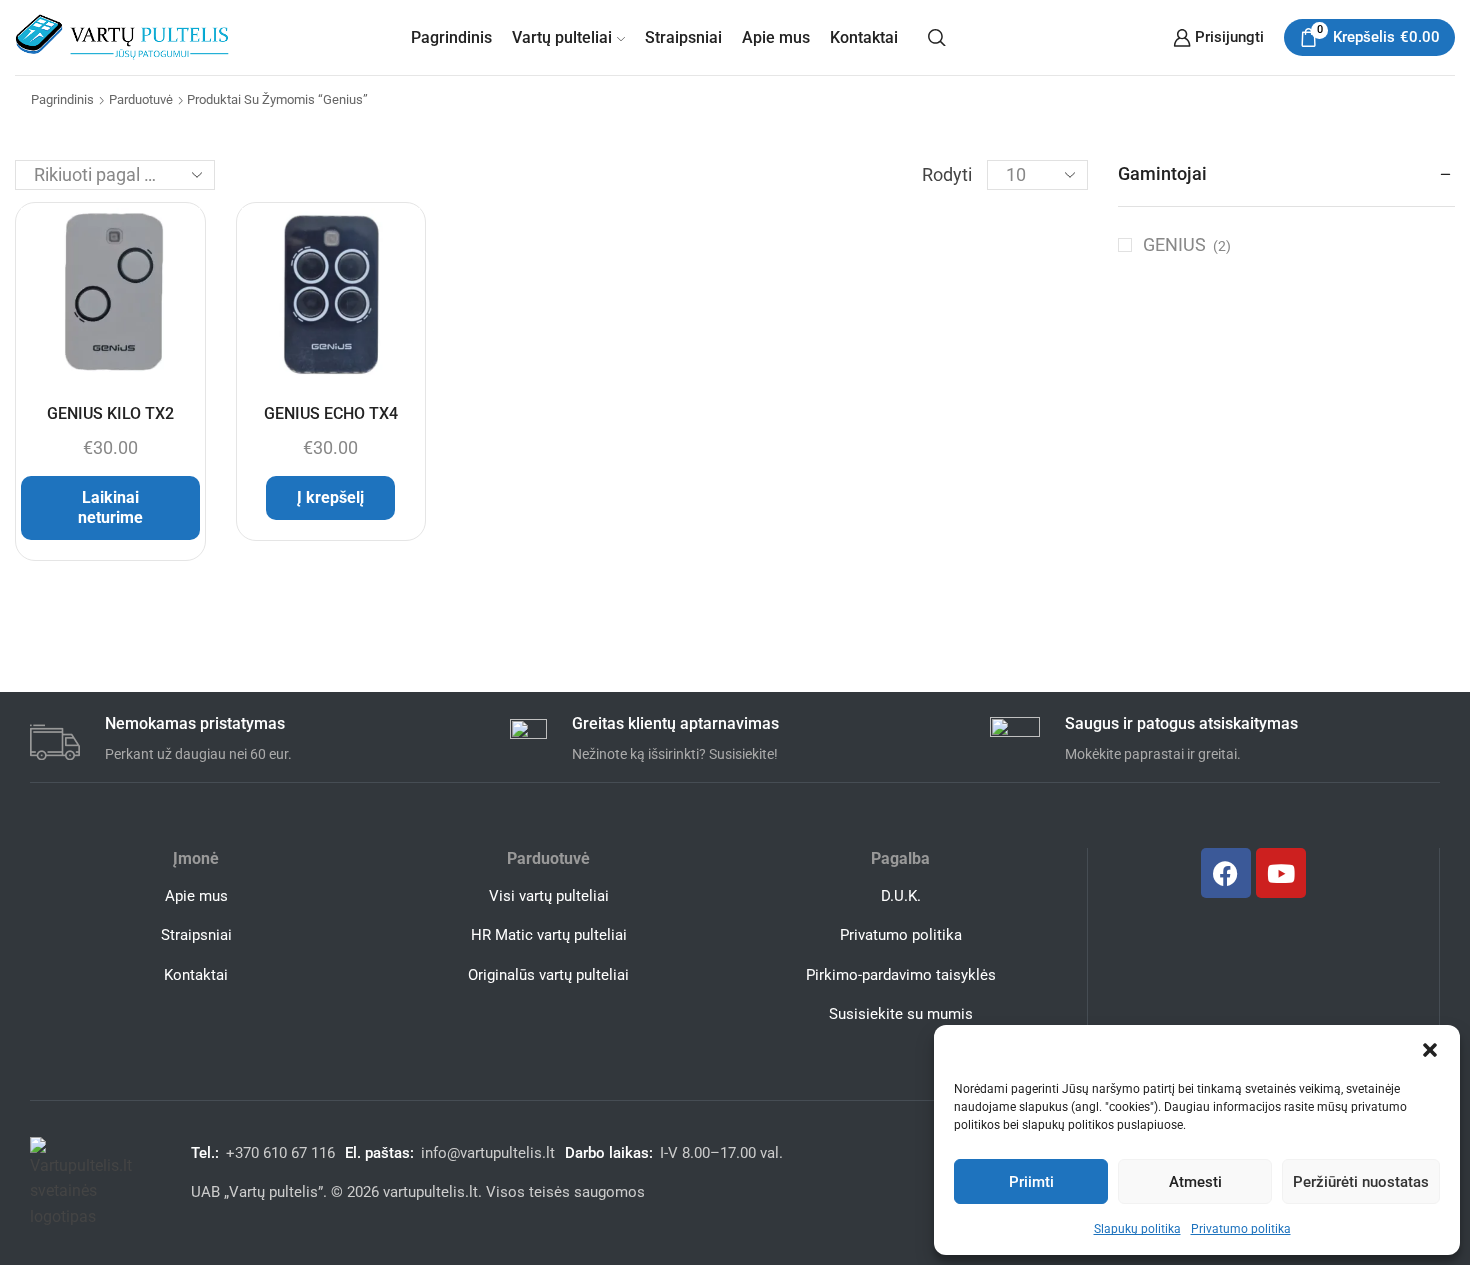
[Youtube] (1281, 873)
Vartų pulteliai (562, 37)
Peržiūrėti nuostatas (1361, 1182)
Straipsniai (683, 37)
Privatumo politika (1241, 1229)
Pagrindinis (451, 37)
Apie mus (776, 37)
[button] (1430, 1050)
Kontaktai (864, 37)
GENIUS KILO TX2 (110, 413)
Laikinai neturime (110, 507)
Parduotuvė (141, 99)
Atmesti (1195, 1182)
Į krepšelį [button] (330, 497)
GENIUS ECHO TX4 (331, 413)
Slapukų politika (1137, 1229)
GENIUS (1174, 244)
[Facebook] (1226, 873)
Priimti (1031, 1182)
